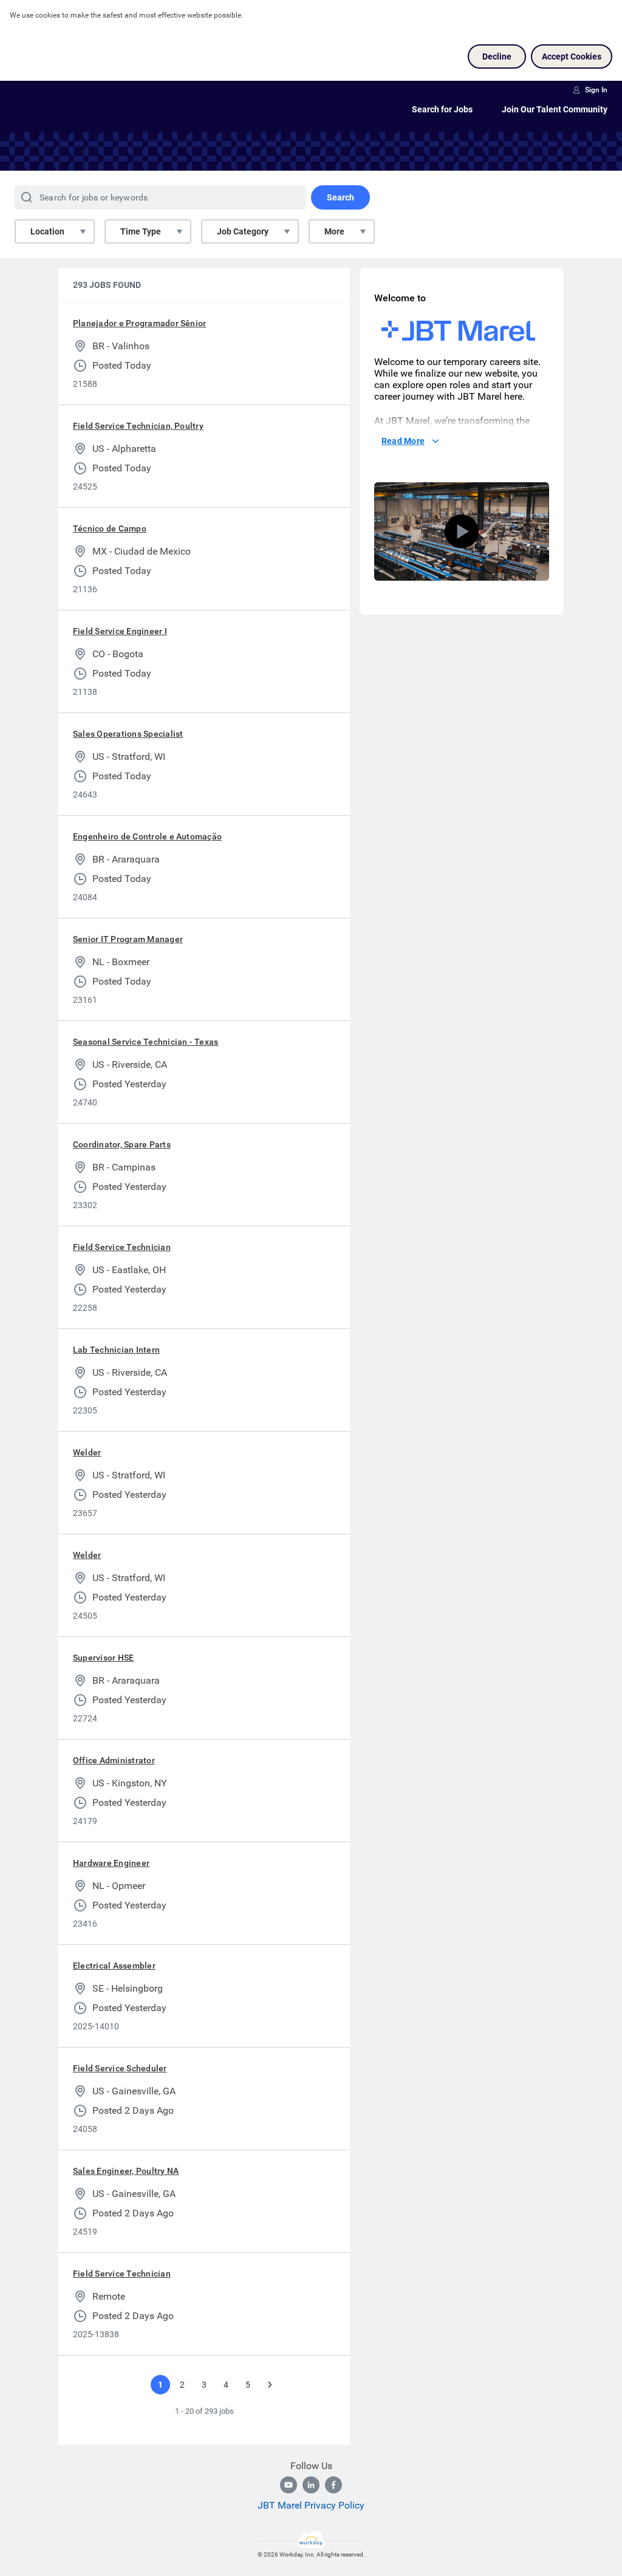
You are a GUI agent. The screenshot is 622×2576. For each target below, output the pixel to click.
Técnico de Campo (110, 528)
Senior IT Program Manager (128, 939)
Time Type (141, 231)
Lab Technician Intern (116, 1350)
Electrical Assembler (114, 1966)
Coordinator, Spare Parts (122, 1144)
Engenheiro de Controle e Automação (147, 836)
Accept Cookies (572, 56)
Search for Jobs (442, 109)
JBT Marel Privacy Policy (311, 2505)
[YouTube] (289, 2485)
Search (340, 197)
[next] (270, 2385)
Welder (87, 1452)
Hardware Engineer (111, 1863)
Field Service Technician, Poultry (138, 426)
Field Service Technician (122, 1247)
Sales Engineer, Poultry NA (126, 2171)
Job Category (243, 231)
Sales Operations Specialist (128, 734)
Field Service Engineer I (120, 631)
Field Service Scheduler (120, 2068)
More (334, 231)
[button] (462, 531)
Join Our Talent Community (555, 109)
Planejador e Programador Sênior (139, 323)
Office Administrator (114, 1760)
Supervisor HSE (103, 1658)
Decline (497, 56)
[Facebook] (333, 2485)
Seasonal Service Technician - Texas (145, 1042)
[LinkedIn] (311, 2485)
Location (47, 231)
